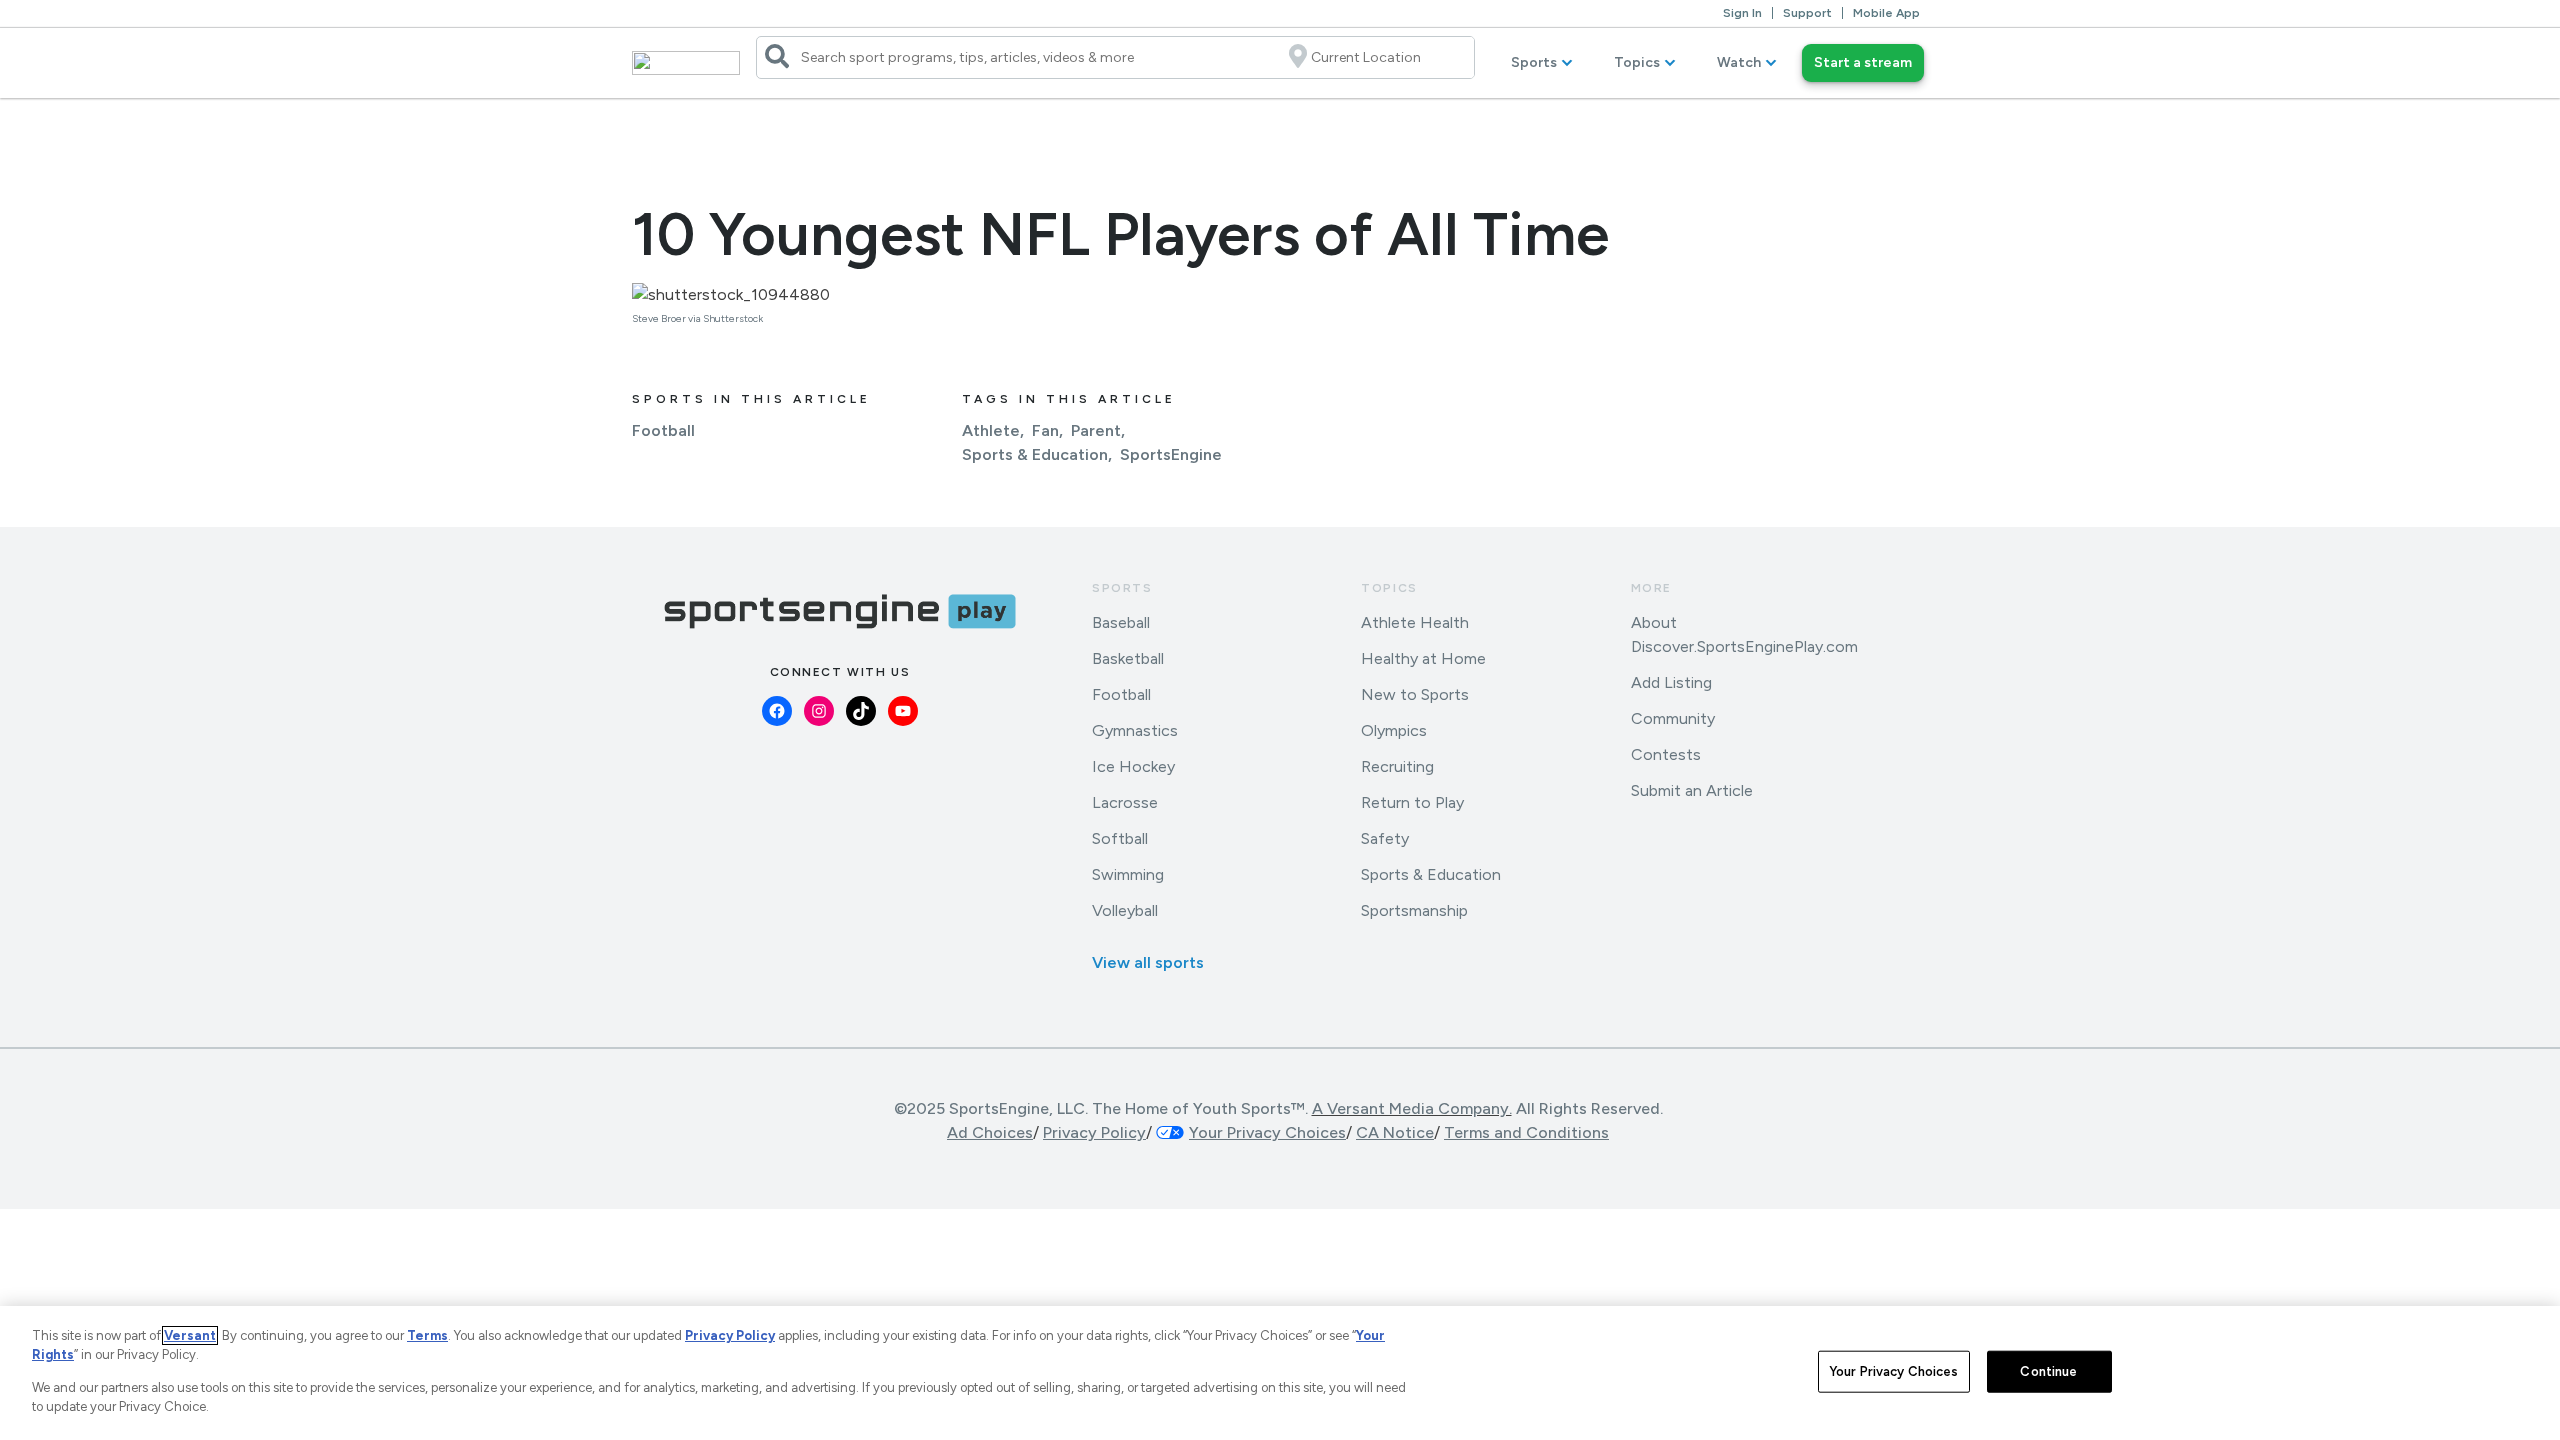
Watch (1739, 62)
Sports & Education (1035, 454)
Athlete (991, 430)
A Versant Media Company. (1412, 1108)
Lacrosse (1125, 802)
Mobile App (1886, 13)
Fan (1045, 430)
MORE (1651, 588)
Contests (1666, 754)
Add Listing (1671, 682)
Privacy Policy (1094, 1132)
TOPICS (1389, 588)
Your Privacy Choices (1894, 1371)
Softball (1120, 838)
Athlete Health (1415, 622)
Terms (427, 1335)
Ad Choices (990, 1132)
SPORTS (1122, 588)
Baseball (1121, 622)
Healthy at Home (1423, 658)
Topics (1637, 62)
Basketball (1128, 658)
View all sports (1148, 962)
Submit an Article (1692, 790)
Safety (1385, 838)
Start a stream (1863, 62)
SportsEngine (1171, 454)
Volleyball (1125, 910)
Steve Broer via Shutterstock (697, 318)
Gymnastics (1135, 730)
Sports (1534, 62)
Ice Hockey (1133, 766)
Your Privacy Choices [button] (1267, 1132)
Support (1807, 13)
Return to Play (1412, 802)
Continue (2048, 1371)
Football (663, 430)
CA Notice (1395, 1132)
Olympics (1394, 730)
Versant (190, 1335)
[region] (1280, 1373)
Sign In (1742, 13)
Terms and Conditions (1526, 1132)
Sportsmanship (1414, 910)
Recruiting (1397, 766)
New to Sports (1415, 694)
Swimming (1128, 874)
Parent (1096, 430)
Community (1673, 718)
